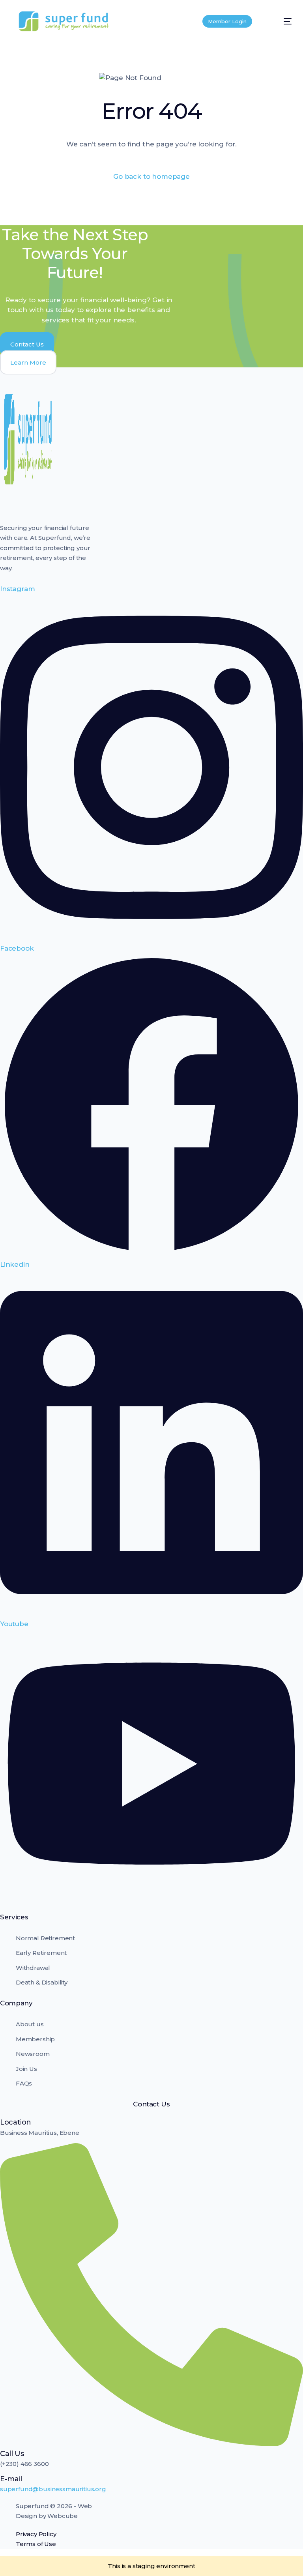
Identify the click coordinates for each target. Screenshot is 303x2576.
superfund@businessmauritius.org (53, 2489)
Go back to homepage (151, 176)
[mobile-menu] (280, 21)
